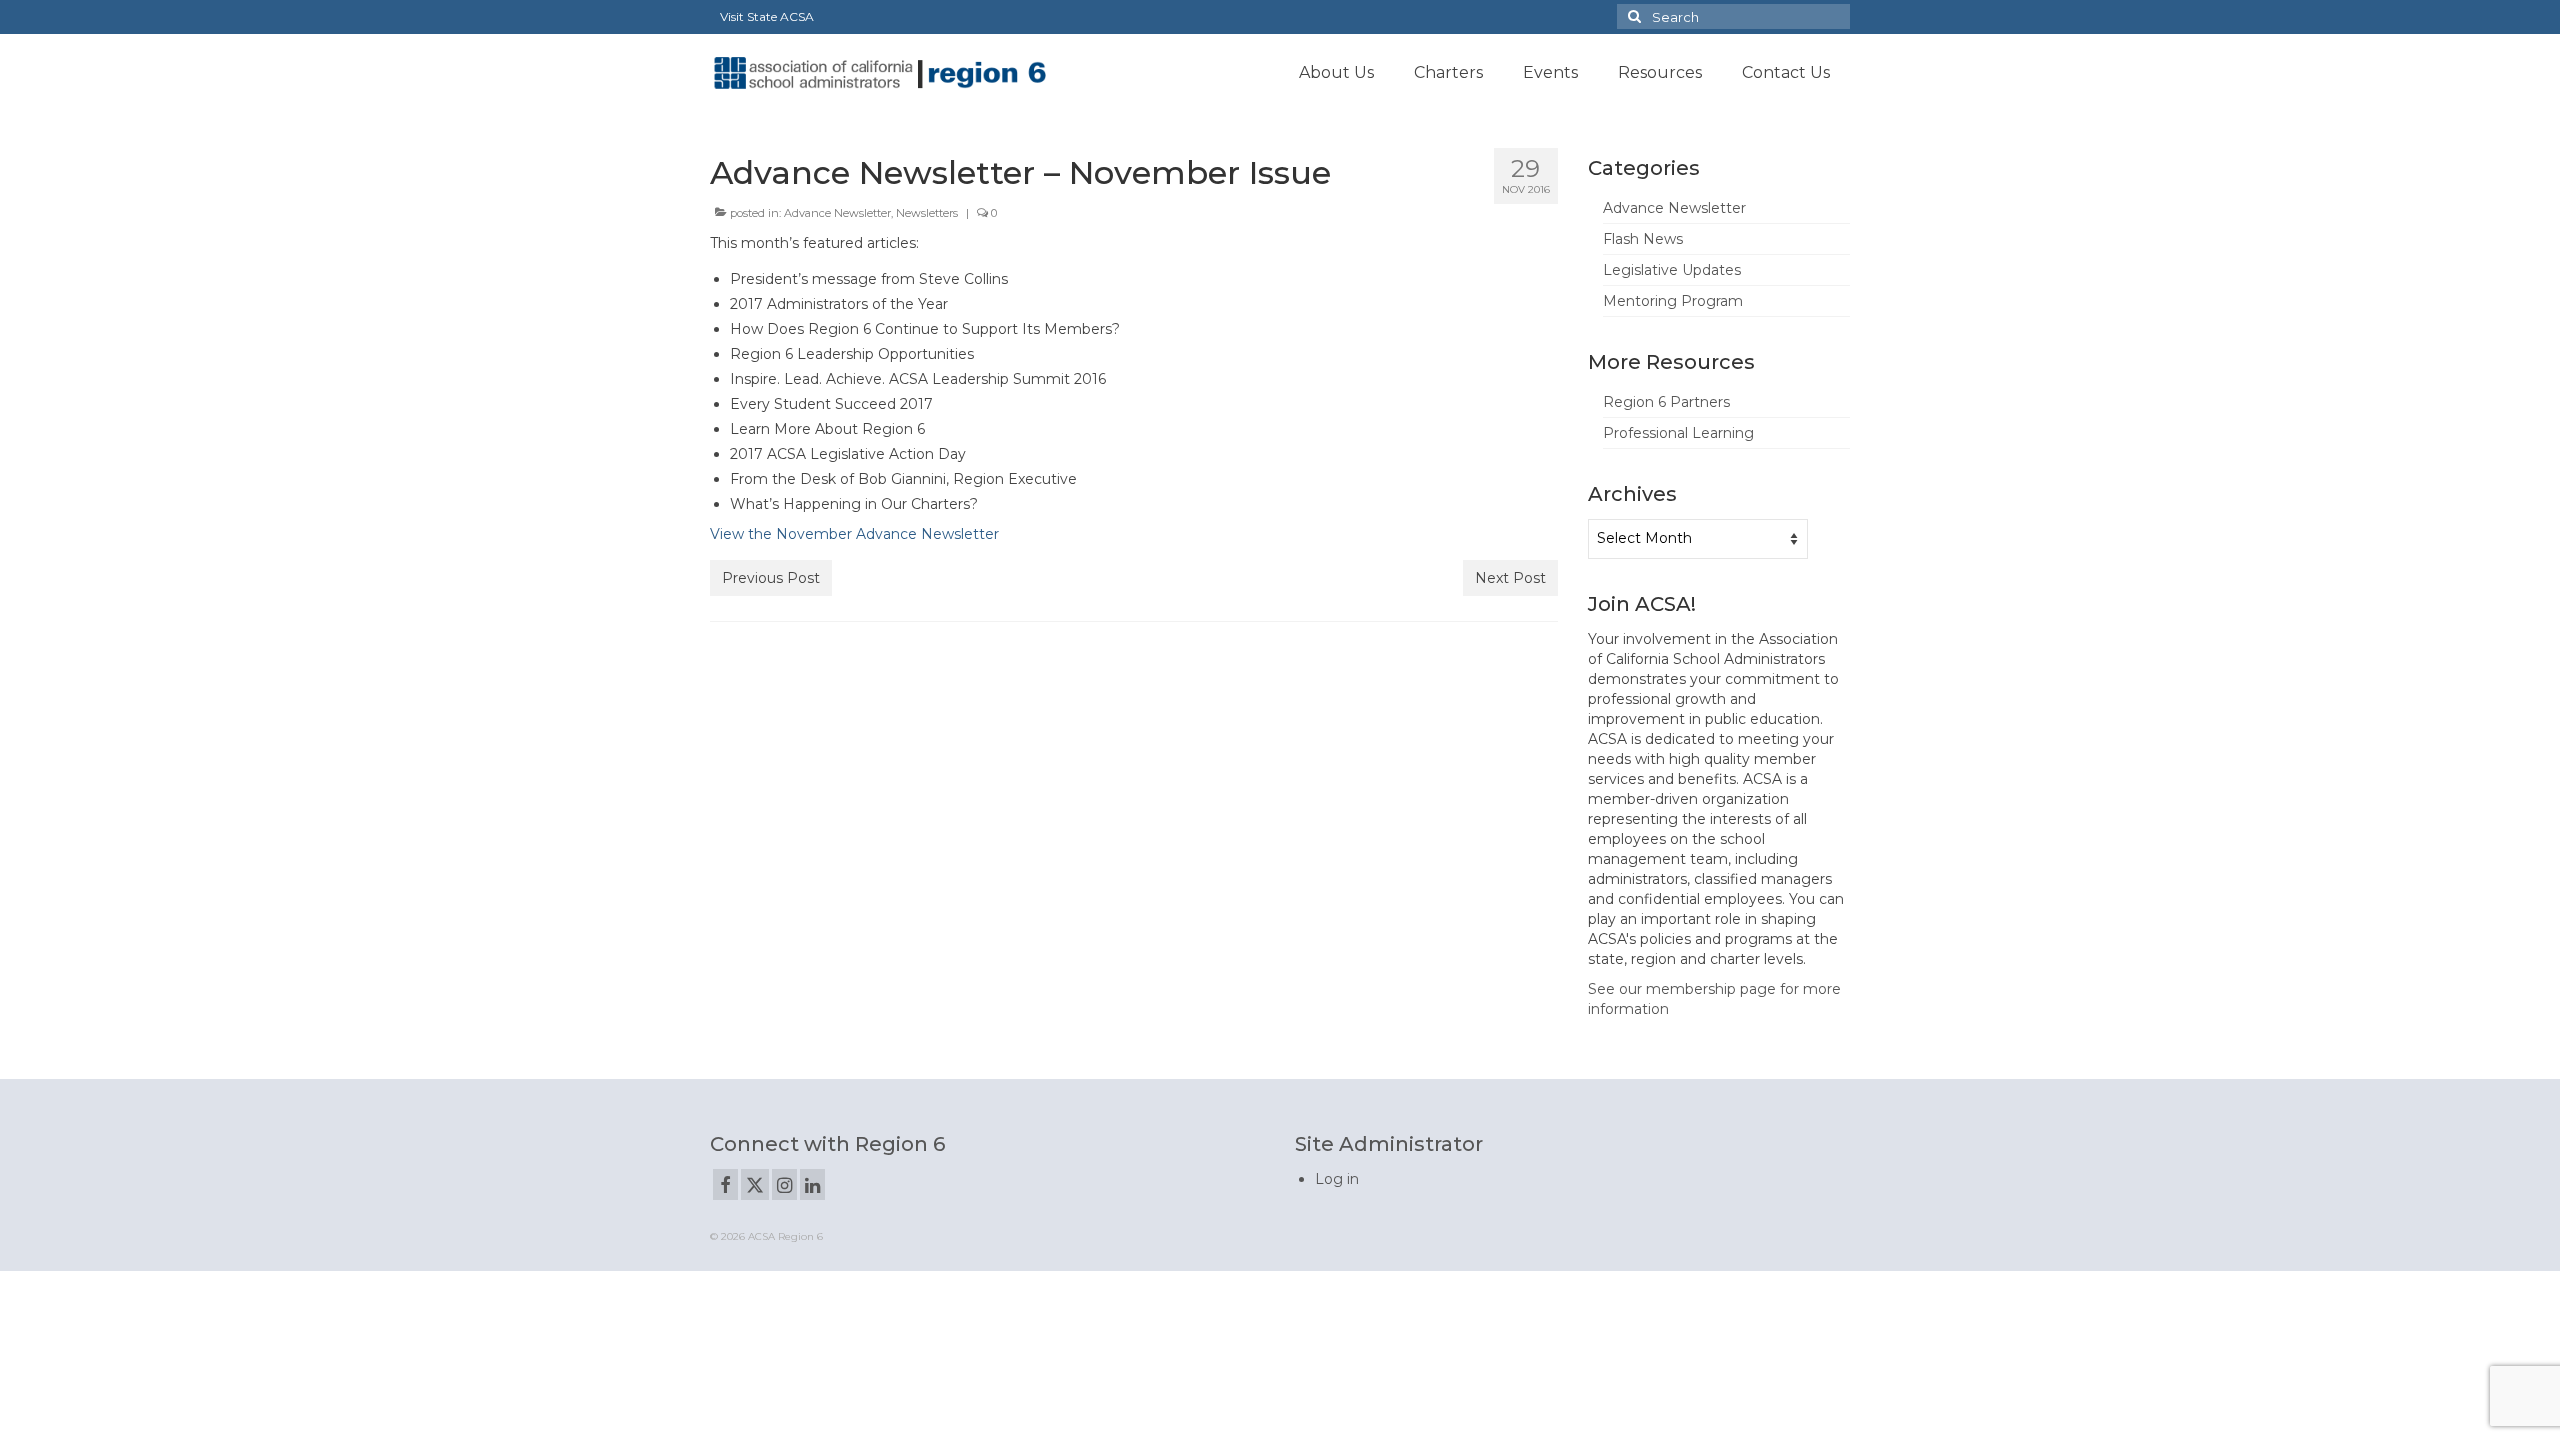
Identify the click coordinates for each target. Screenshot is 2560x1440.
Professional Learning (1678, 433)
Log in (1337, 1179)
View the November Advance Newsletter (854, 534)
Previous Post (771, 578)
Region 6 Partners (1666, 402)
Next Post (1510, 578)
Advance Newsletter (837, 213)
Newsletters (927, 213)
